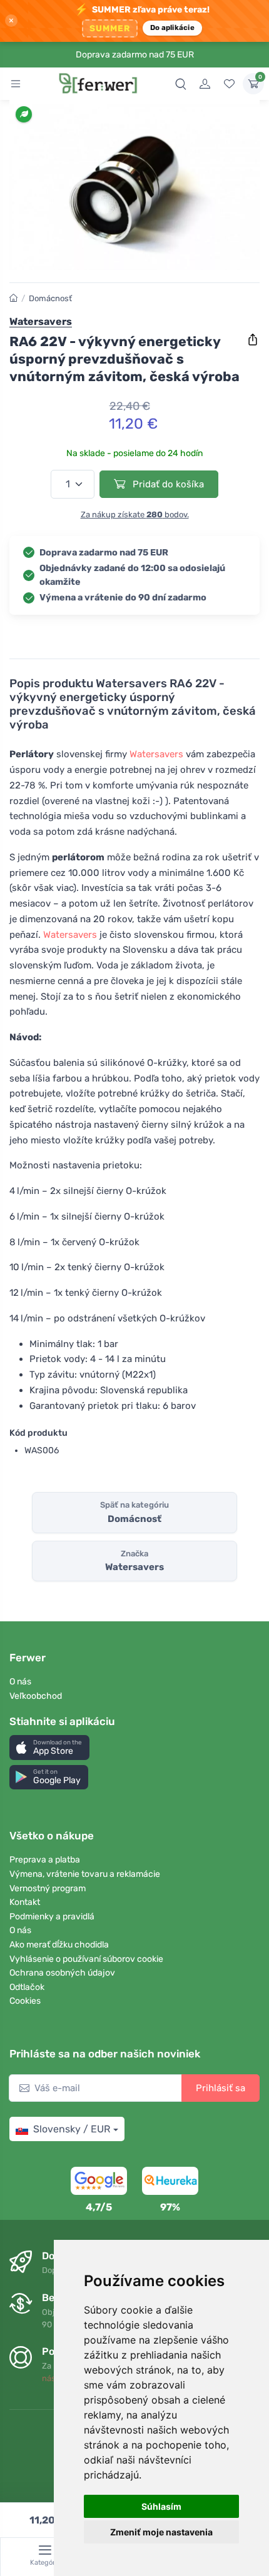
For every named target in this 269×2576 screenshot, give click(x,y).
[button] (49, 1747)
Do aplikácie (172, 27)
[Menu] (16, 84)
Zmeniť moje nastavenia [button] (161, 2532)
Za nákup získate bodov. (135, 515)
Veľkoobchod (36, 1696)
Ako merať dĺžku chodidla (59, 1945)
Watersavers (156, 754)
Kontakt (25, 1902)
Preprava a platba (45, 1860)
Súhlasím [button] (161, 2506)
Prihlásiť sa (221, 2088)
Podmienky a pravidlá (52, 1917)
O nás (20, 1682)
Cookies (25, 2001)
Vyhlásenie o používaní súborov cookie (86, 1959)
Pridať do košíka (167, 484)
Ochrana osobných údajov (62, 1973)
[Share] (253, 340)
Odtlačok (27, 1987)
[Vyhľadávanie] (181, 84)
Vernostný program (48, 1888)
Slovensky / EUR (72, 2129)
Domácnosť (50, 298)
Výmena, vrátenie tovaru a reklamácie (85, 1874)
